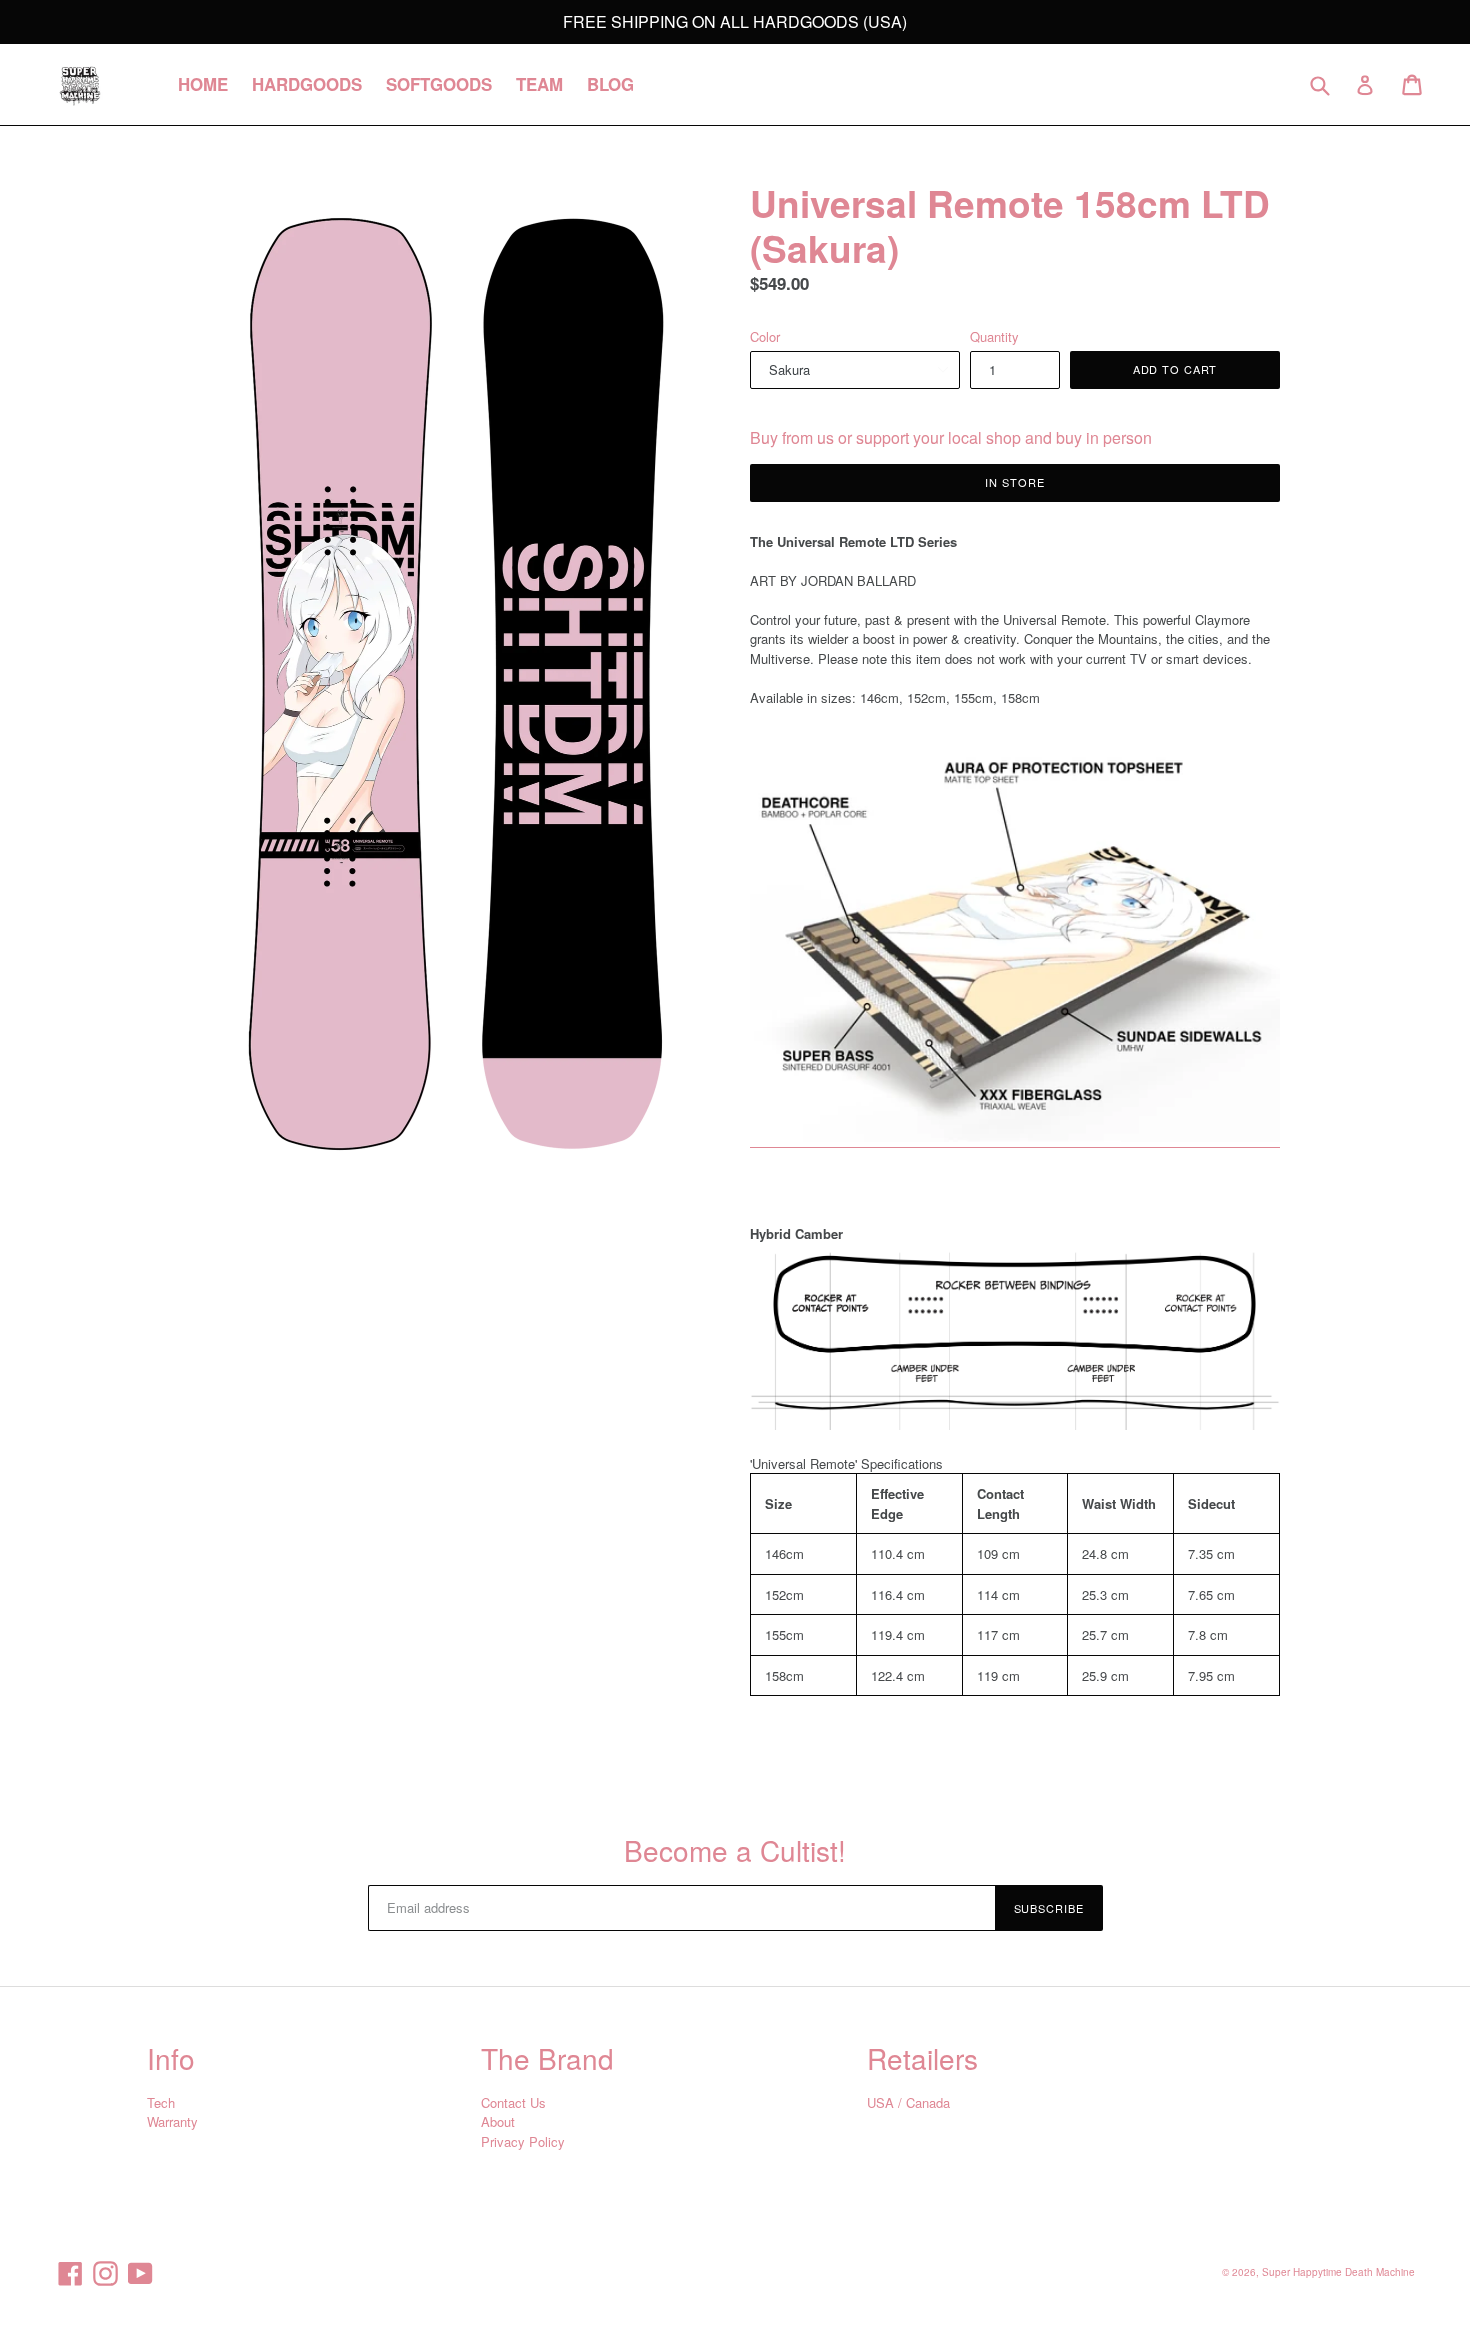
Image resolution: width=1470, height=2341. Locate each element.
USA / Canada (908, 2102)
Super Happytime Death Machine (1338, 2272)
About (498, 2121)
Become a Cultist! (735, 1851)
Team (539, 84)
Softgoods (439, 84)
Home (203, 84)
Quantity (994, 336)
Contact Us (513, 2102)
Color (765, 336)
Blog (610, 84)
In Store (1014, 482)
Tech (161, 2102)
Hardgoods (307, 84)
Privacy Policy (523, 2141)
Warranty (172, 2121)
